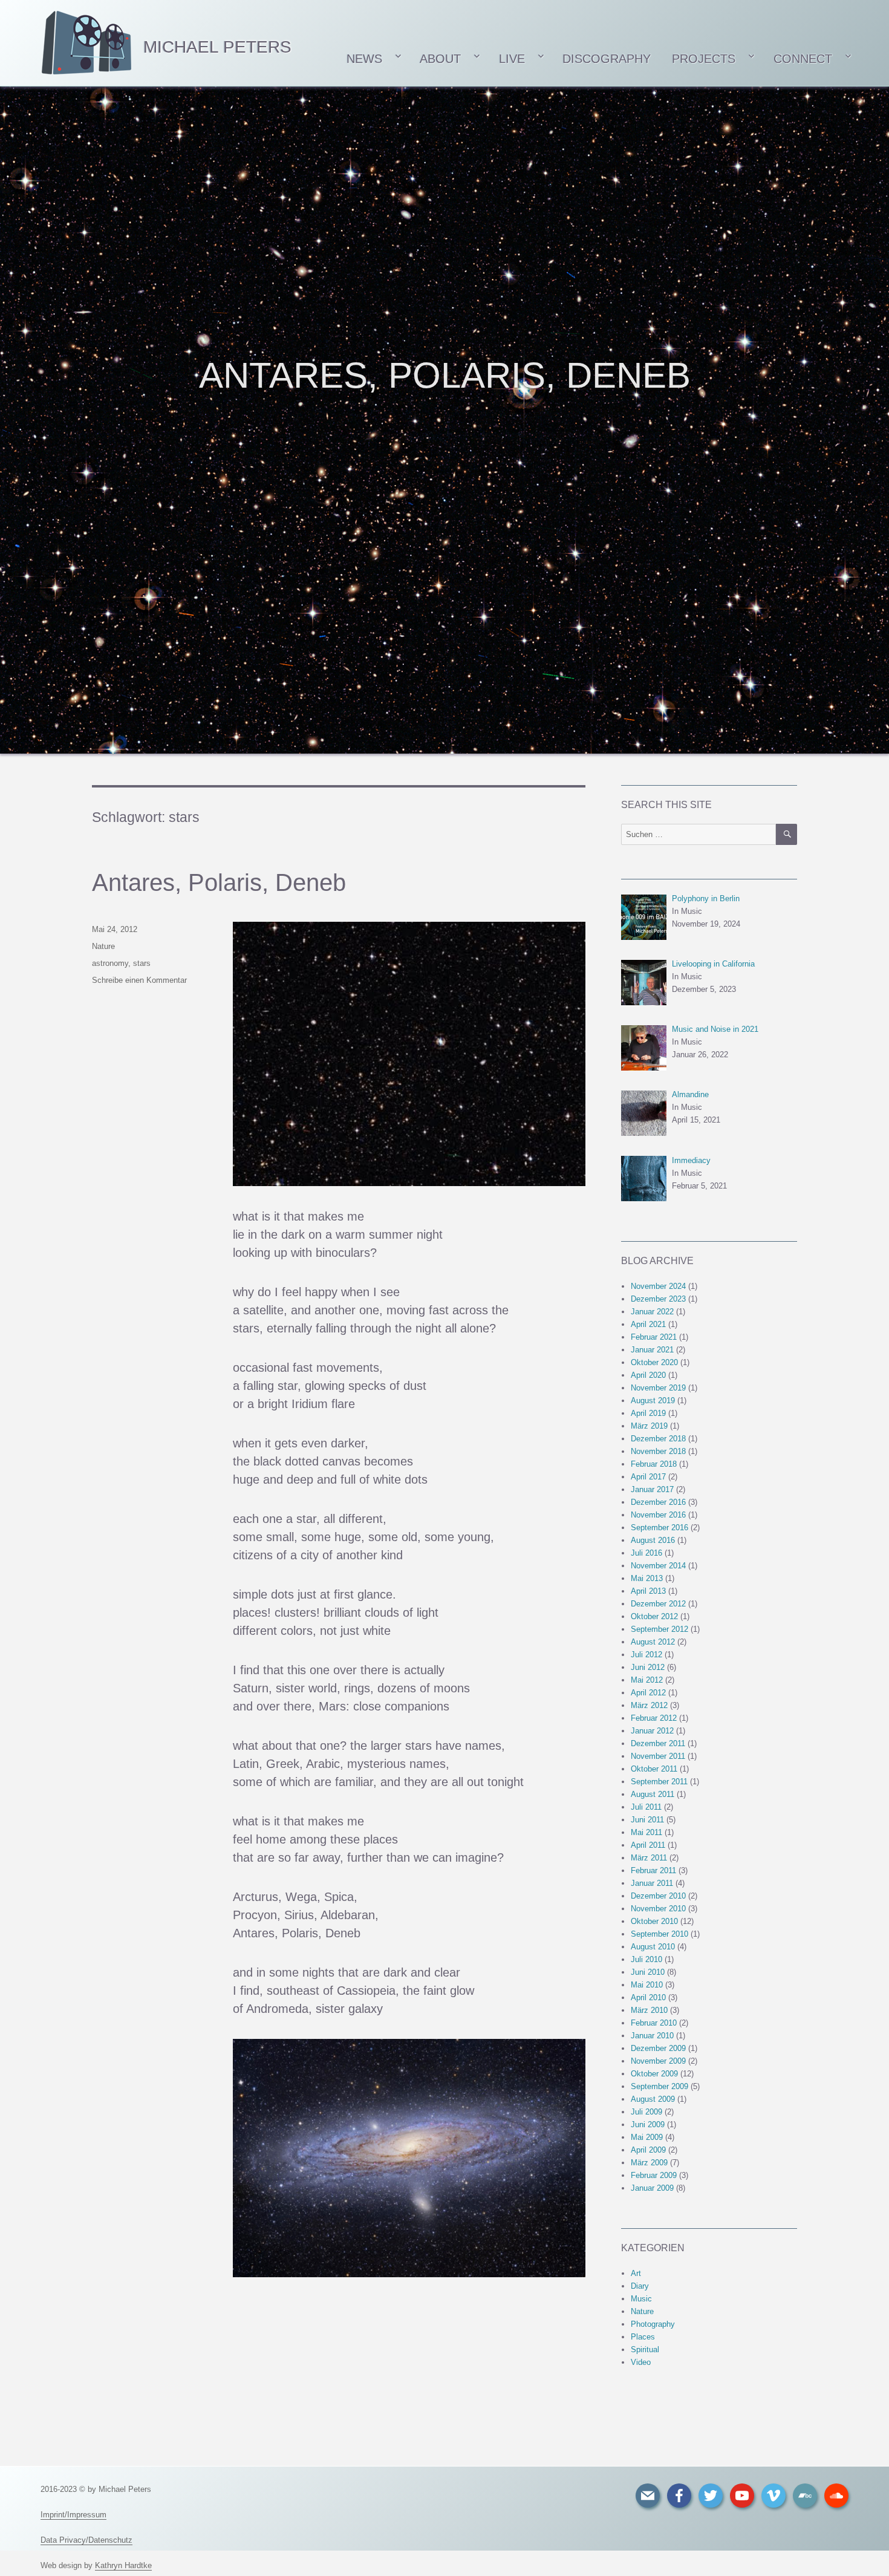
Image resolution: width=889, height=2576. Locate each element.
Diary (640, 2286)
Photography (653, 2324)
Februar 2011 (653, 1870)
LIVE (512, 59)
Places (643, 2337)
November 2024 (658, 1286)
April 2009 (648, 2150)
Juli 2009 (646, 2112)
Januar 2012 (652, 1731)
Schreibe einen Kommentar (139, 980)
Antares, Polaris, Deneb (219, 882)
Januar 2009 (652, 2188)
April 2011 (648, 1845)
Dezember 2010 (658, 1896)
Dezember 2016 (658, 1502)
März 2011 (649, 1858)
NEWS (363, 59)
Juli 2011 (646, 1807)
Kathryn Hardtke (123, 2565)
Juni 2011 (647, 1820)
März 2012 (649, 1705)
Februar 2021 (654, 1337)
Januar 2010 (652, 2036)
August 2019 (653, 1400)
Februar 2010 (654, 2023)
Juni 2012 (648, 1667)
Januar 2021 (652, 1350)
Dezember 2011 (658, 1743)
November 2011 (658, 1756)
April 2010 (648, 1997)
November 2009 (658, 2061)
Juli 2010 (646, 1959)
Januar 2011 (652, 1883)
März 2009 (649, 2163)
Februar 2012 (654, 1718)
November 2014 (658, 1566)
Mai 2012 (647, 1680)
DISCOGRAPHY (607, 59)
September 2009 (659, 2086)
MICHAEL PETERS (217, 47)
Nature (103, 946)
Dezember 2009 (658, 2048)
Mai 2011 (646, 1832)
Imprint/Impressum (73, 2515)
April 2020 (648, 1375)
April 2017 (648, 1477)
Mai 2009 (647, 2137)
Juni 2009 (648, 2124)
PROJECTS (704, 59)
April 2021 (648, 1324)
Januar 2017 (652, 1489)
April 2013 (648, 1591)
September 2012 (659, 1629)
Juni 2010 (648, 1972)
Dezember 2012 (658, 1604)
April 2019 (648, 1413)
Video (641, 2362)
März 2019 (649, 1426)
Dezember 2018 (658, 1439)
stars (142, 963)
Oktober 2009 (654, 2074)
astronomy (110, 963)
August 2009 (653, 2099)
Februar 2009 (654, 2175)
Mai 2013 (647, 1578)
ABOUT (440, 59)
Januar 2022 (652, 1312)
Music (641, 2299)
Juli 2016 (646, 1553)
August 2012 (653, 1642)
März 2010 (649, 2010)
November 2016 (658, 1515)
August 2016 (653, 1540)
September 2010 (659, 1934)
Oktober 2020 (654, 1362)
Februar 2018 (654, 1464)
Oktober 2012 (654, 1616)
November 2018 (658, 1451)
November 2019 (658, 1388)
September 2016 (659, 1528)
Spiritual (645, 2349)
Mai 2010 (647, 1985)
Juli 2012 (646, 1655)
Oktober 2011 (654, 1769)
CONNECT (803, 59)
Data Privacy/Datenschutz (86, 2540)
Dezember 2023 (658, 1299)
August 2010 (653, 1947)
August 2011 (653, 1794)
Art (636, 2273)
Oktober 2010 (654, 1921)
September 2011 (659, 1782)
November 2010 (658, 1909)
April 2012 (648, 1693)
